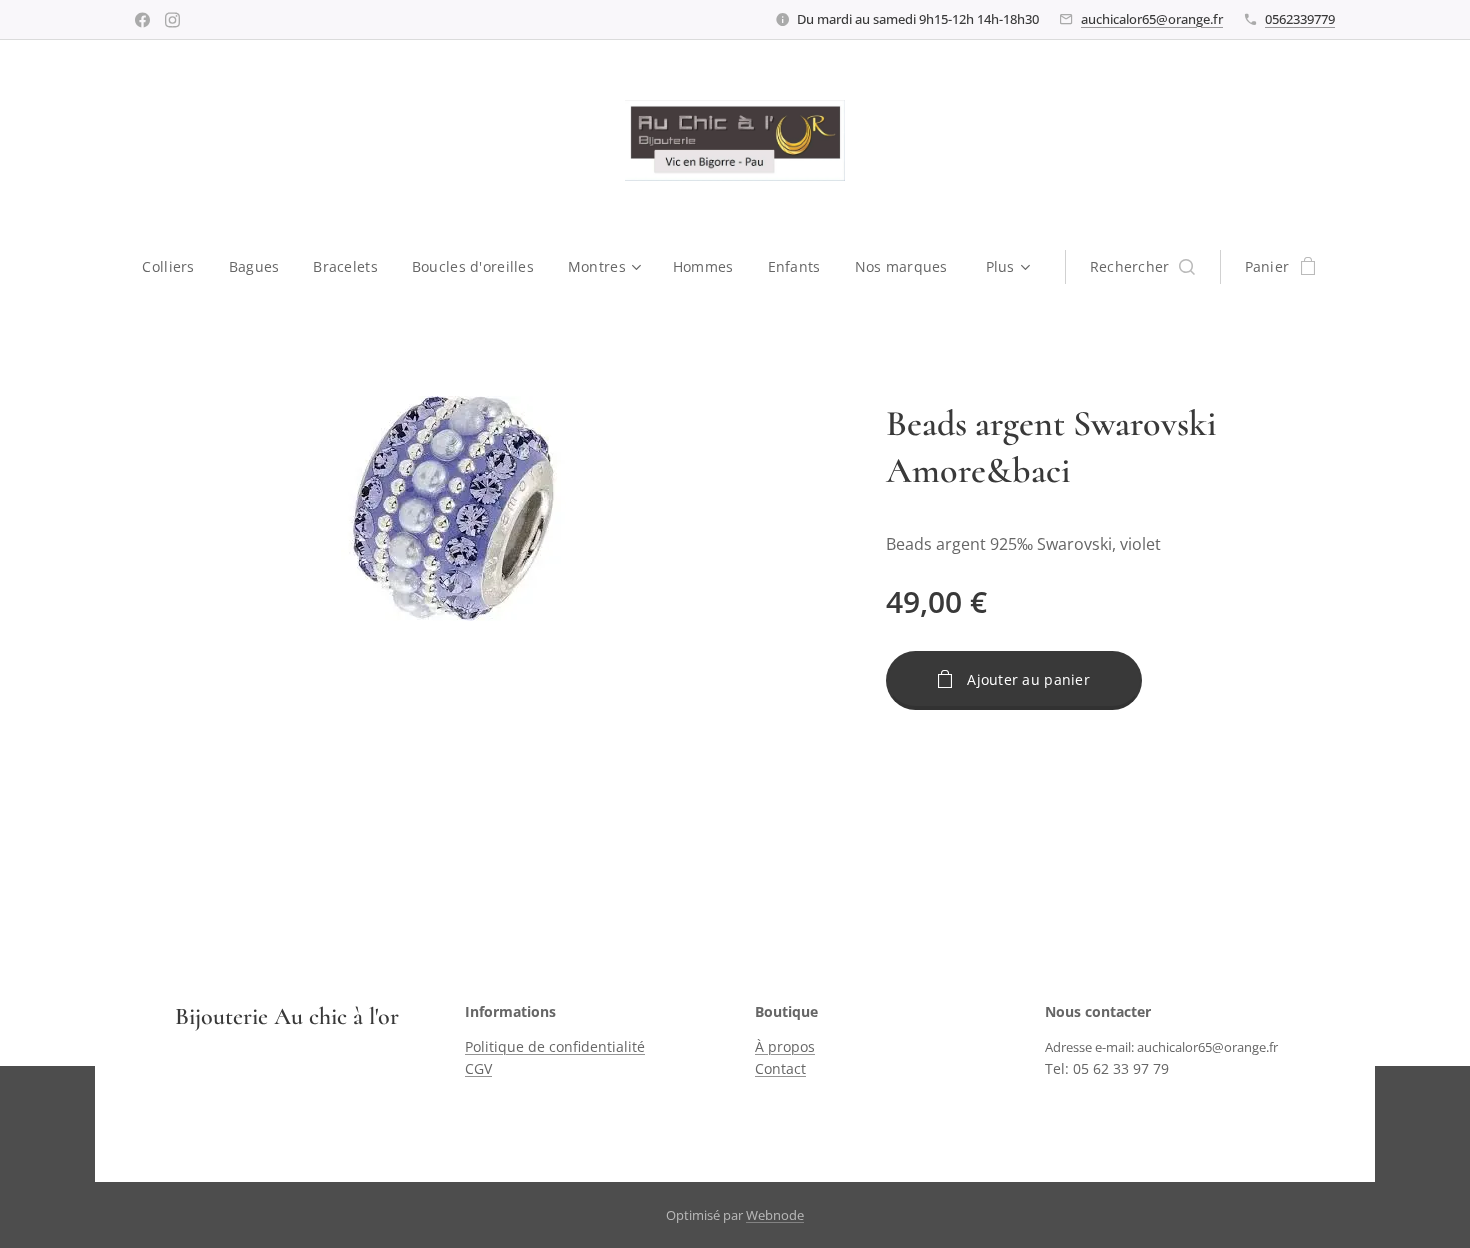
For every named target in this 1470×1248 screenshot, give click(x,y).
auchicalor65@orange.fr (1152, 19)
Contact (780, 1068)
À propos (785, 1046)
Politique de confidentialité (555, 1046)
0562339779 (1300, 19)
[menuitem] (176, 267)
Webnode (775, 1215)
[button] (1142, 267)
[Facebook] (142, 20)
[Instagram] (172, 20)
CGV (478, 1068)
